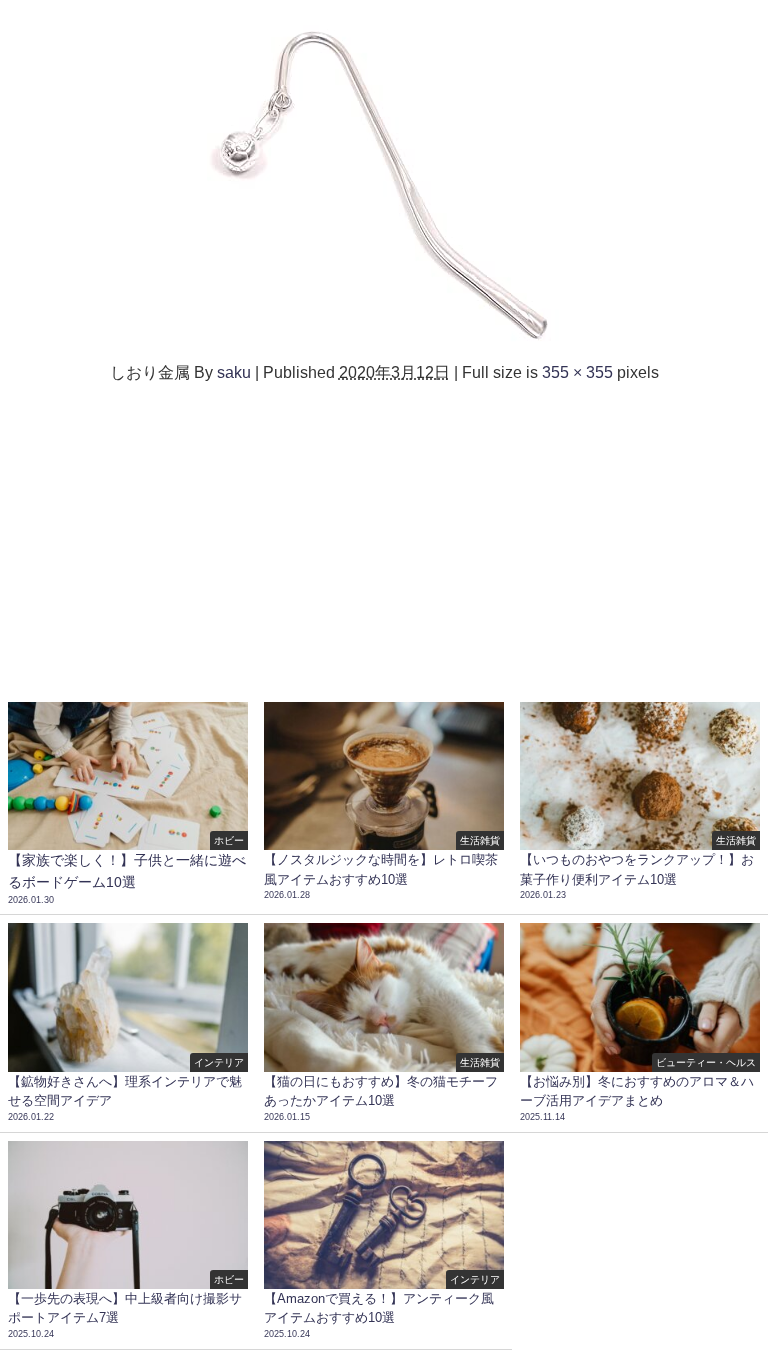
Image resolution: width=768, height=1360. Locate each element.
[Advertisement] (384, 534)
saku (234, 372)
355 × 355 (577, 372)
